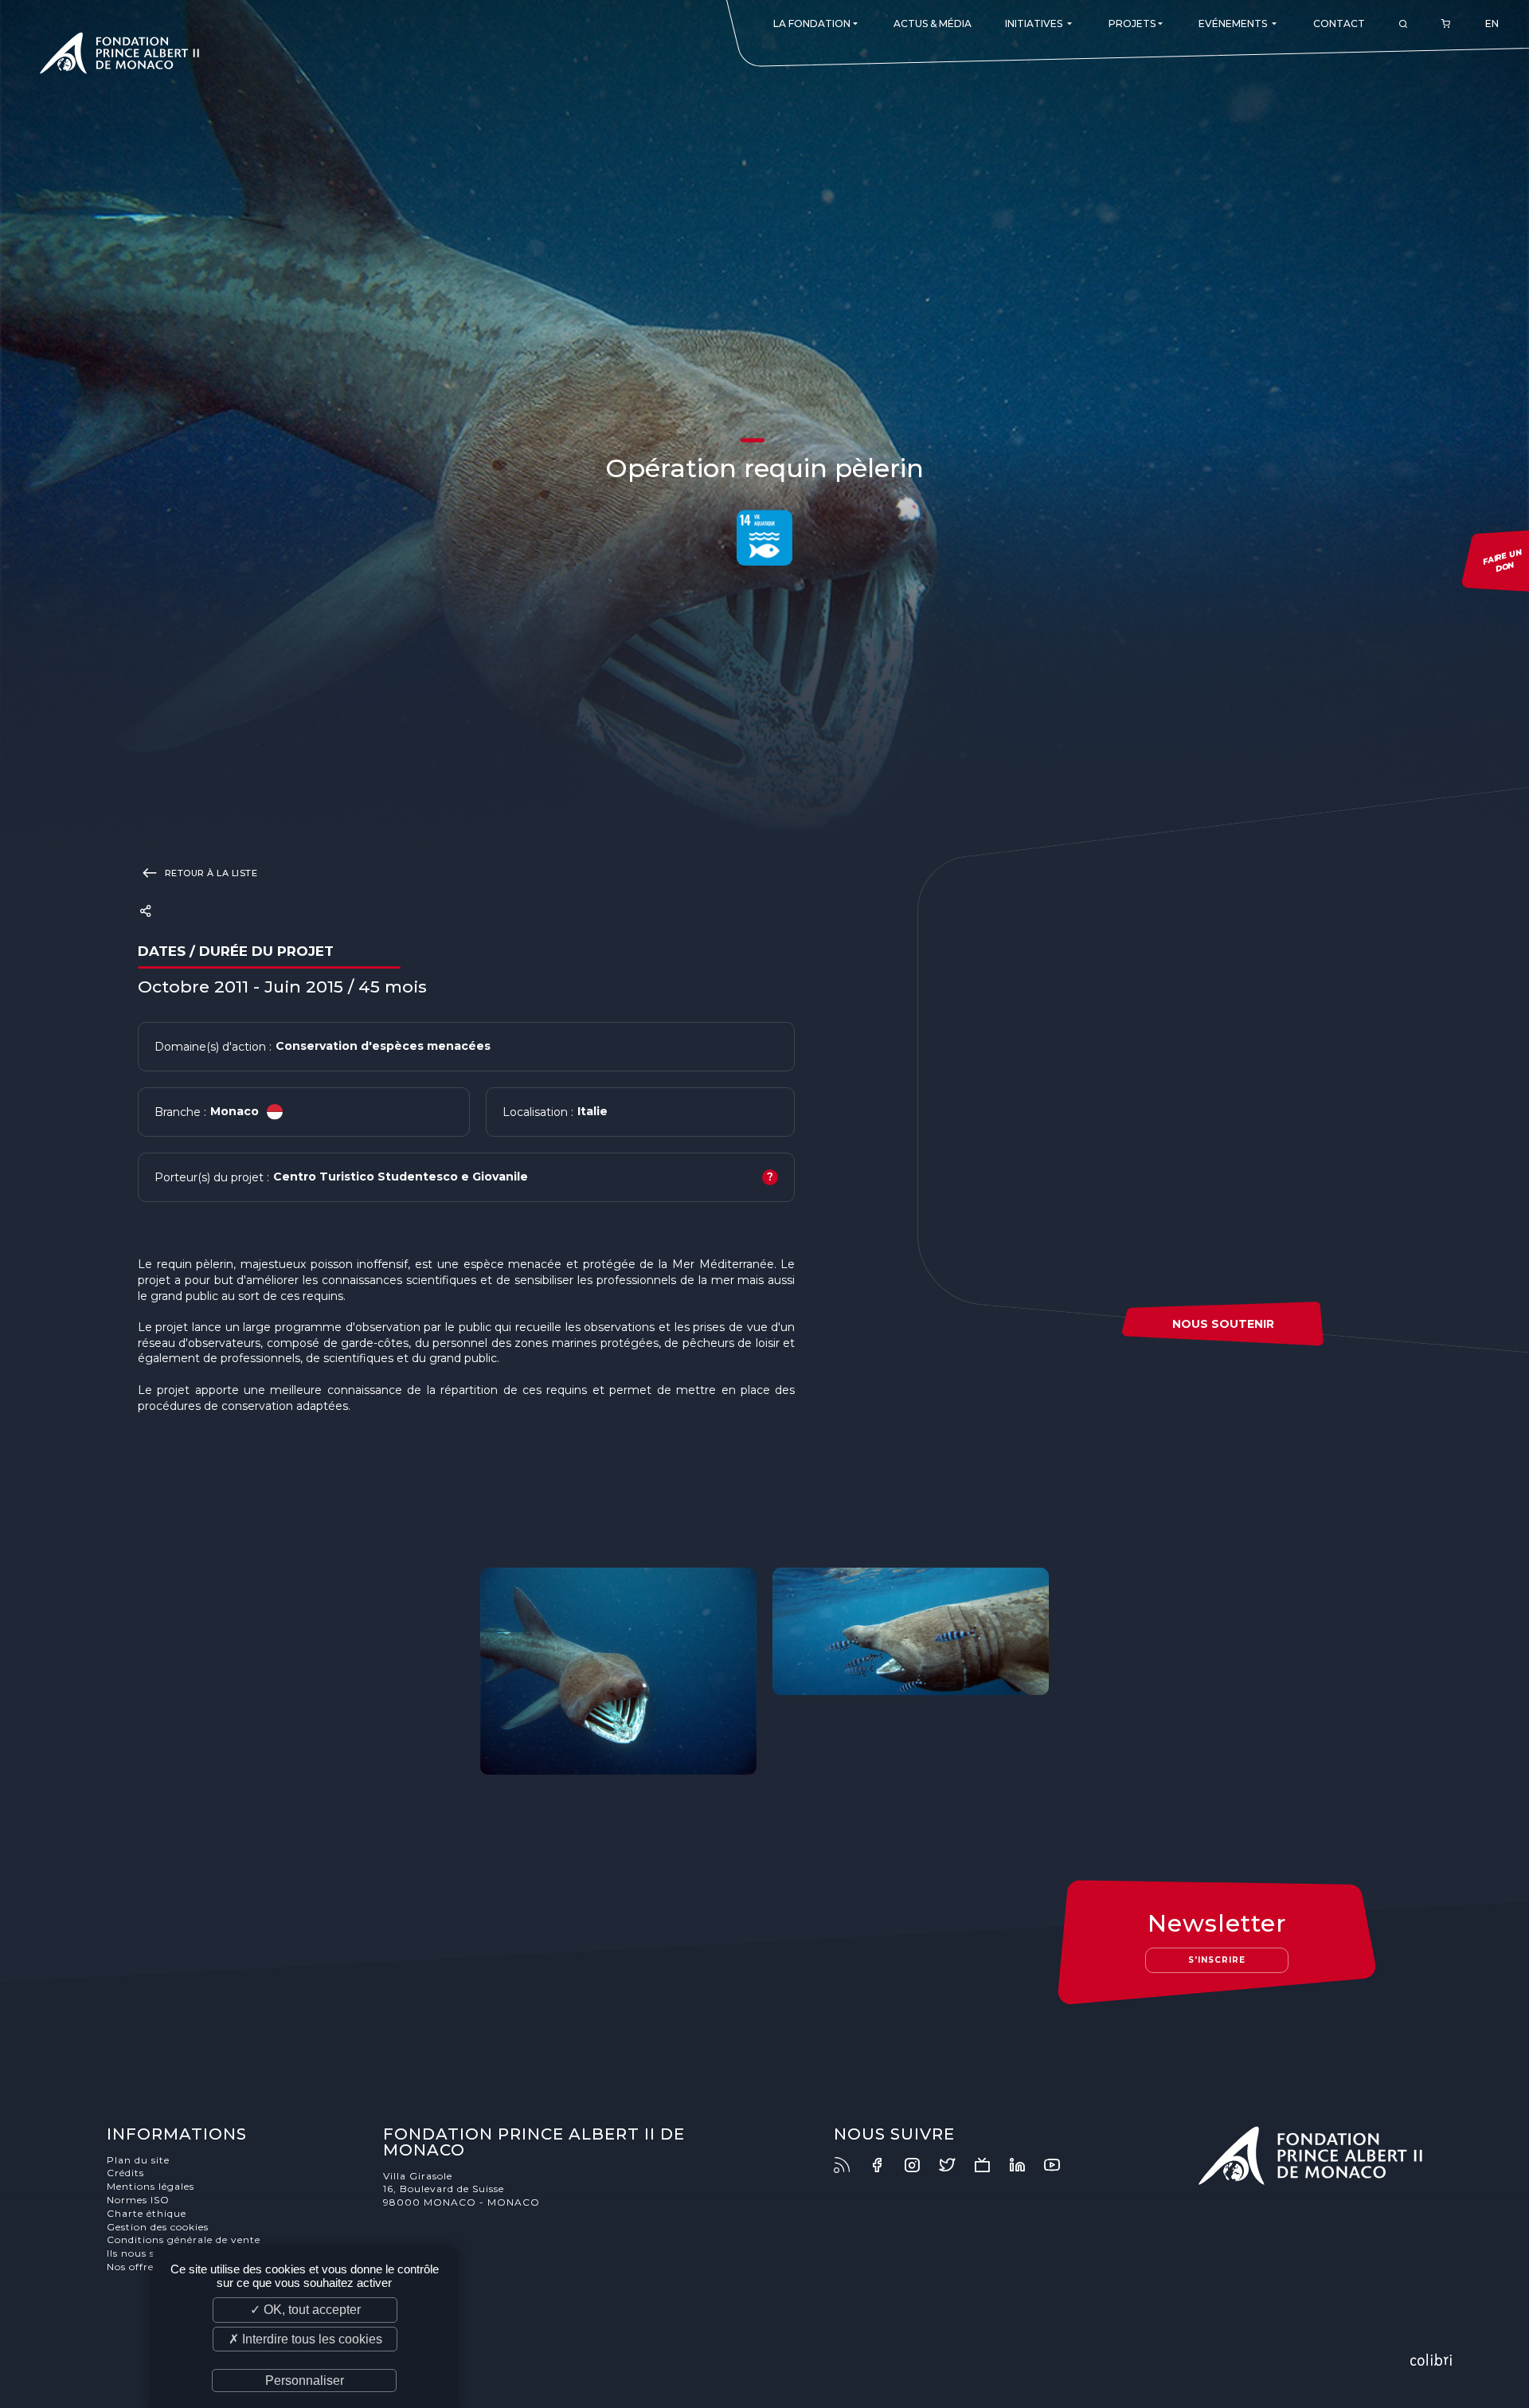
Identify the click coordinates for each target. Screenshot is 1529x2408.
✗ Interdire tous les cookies (305, 2339)
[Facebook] (885, 2165)
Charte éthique (147, 2213)
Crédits (125, 2173)
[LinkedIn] (1025, 2165)
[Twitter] (955, 2165)
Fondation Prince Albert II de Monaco (119, 56)
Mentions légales (151, 2186)
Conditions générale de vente (184, 2240)
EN (1492, 23)
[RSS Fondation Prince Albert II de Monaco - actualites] (850, 2165)
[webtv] (990, 2165)
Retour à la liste (209, 873)
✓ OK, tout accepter (305, 2310)
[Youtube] (1060, 2165)
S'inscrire (1217, 1960)
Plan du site (138, 2160)
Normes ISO (138, 2200)
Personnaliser (305, 2381)
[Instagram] (920, 2165)
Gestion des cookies (158, 2227)
